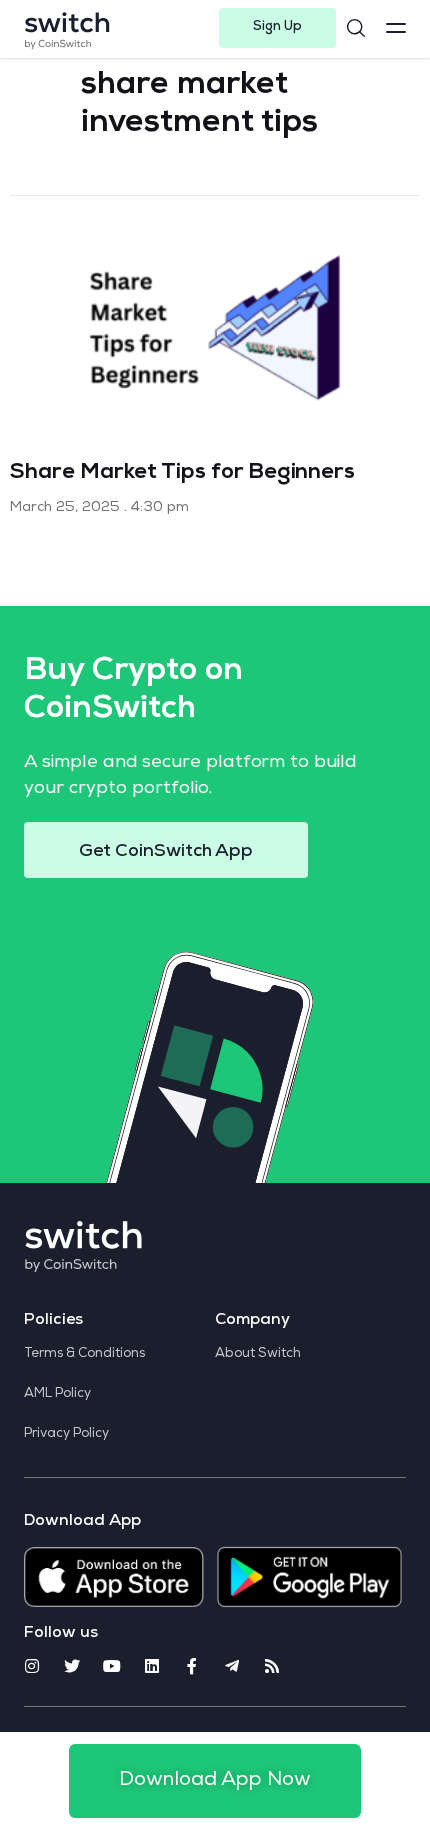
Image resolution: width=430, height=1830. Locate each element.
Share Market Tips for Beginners (182, 474)
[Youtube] (112, 1666)
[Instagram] (32, 1666)
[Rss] (272, 1666)
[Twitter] (72, 1666)
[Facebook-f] (192, 1666)
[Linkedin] (152, 1666)
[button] (277, 28)
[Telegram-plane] (232, 1666)
